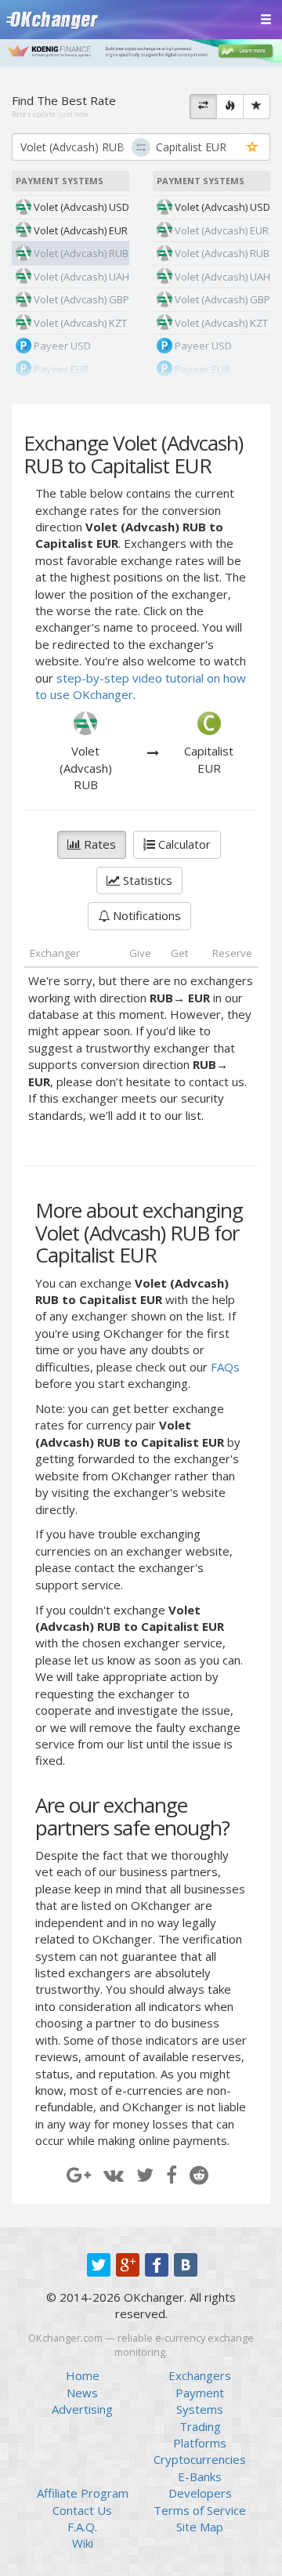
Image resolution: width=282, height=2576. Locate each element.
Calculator (183, 844)
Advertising (82, 2409)
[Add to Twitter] (145, 2174)
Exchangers (200, 2375)
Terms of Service (200, 2510)
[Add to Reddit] (199, 2174)
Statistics (146, 880)
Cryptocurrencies (200, 2459)
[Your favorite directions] (257, 107)
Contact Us (82, 2510)
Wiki (83, 2543)
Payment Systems (200, 2401)
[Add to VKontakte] (114, 2174)
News (82, 2393)
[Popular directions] (230, 107)
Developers (200, 2493)
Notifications (145, 915)
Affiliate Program (83, 2493)
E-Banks (200, 2476)
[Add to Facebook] (172, 2174)
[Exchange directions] (203, 107)
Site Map (200, 2527)
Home (83, 2375)
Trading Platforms (200, 2435)
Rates (98, 844)
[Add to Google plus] (79, 2174)
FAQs (225, 1367)
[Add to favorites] (253, 148)
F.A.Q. (82, 2527)
